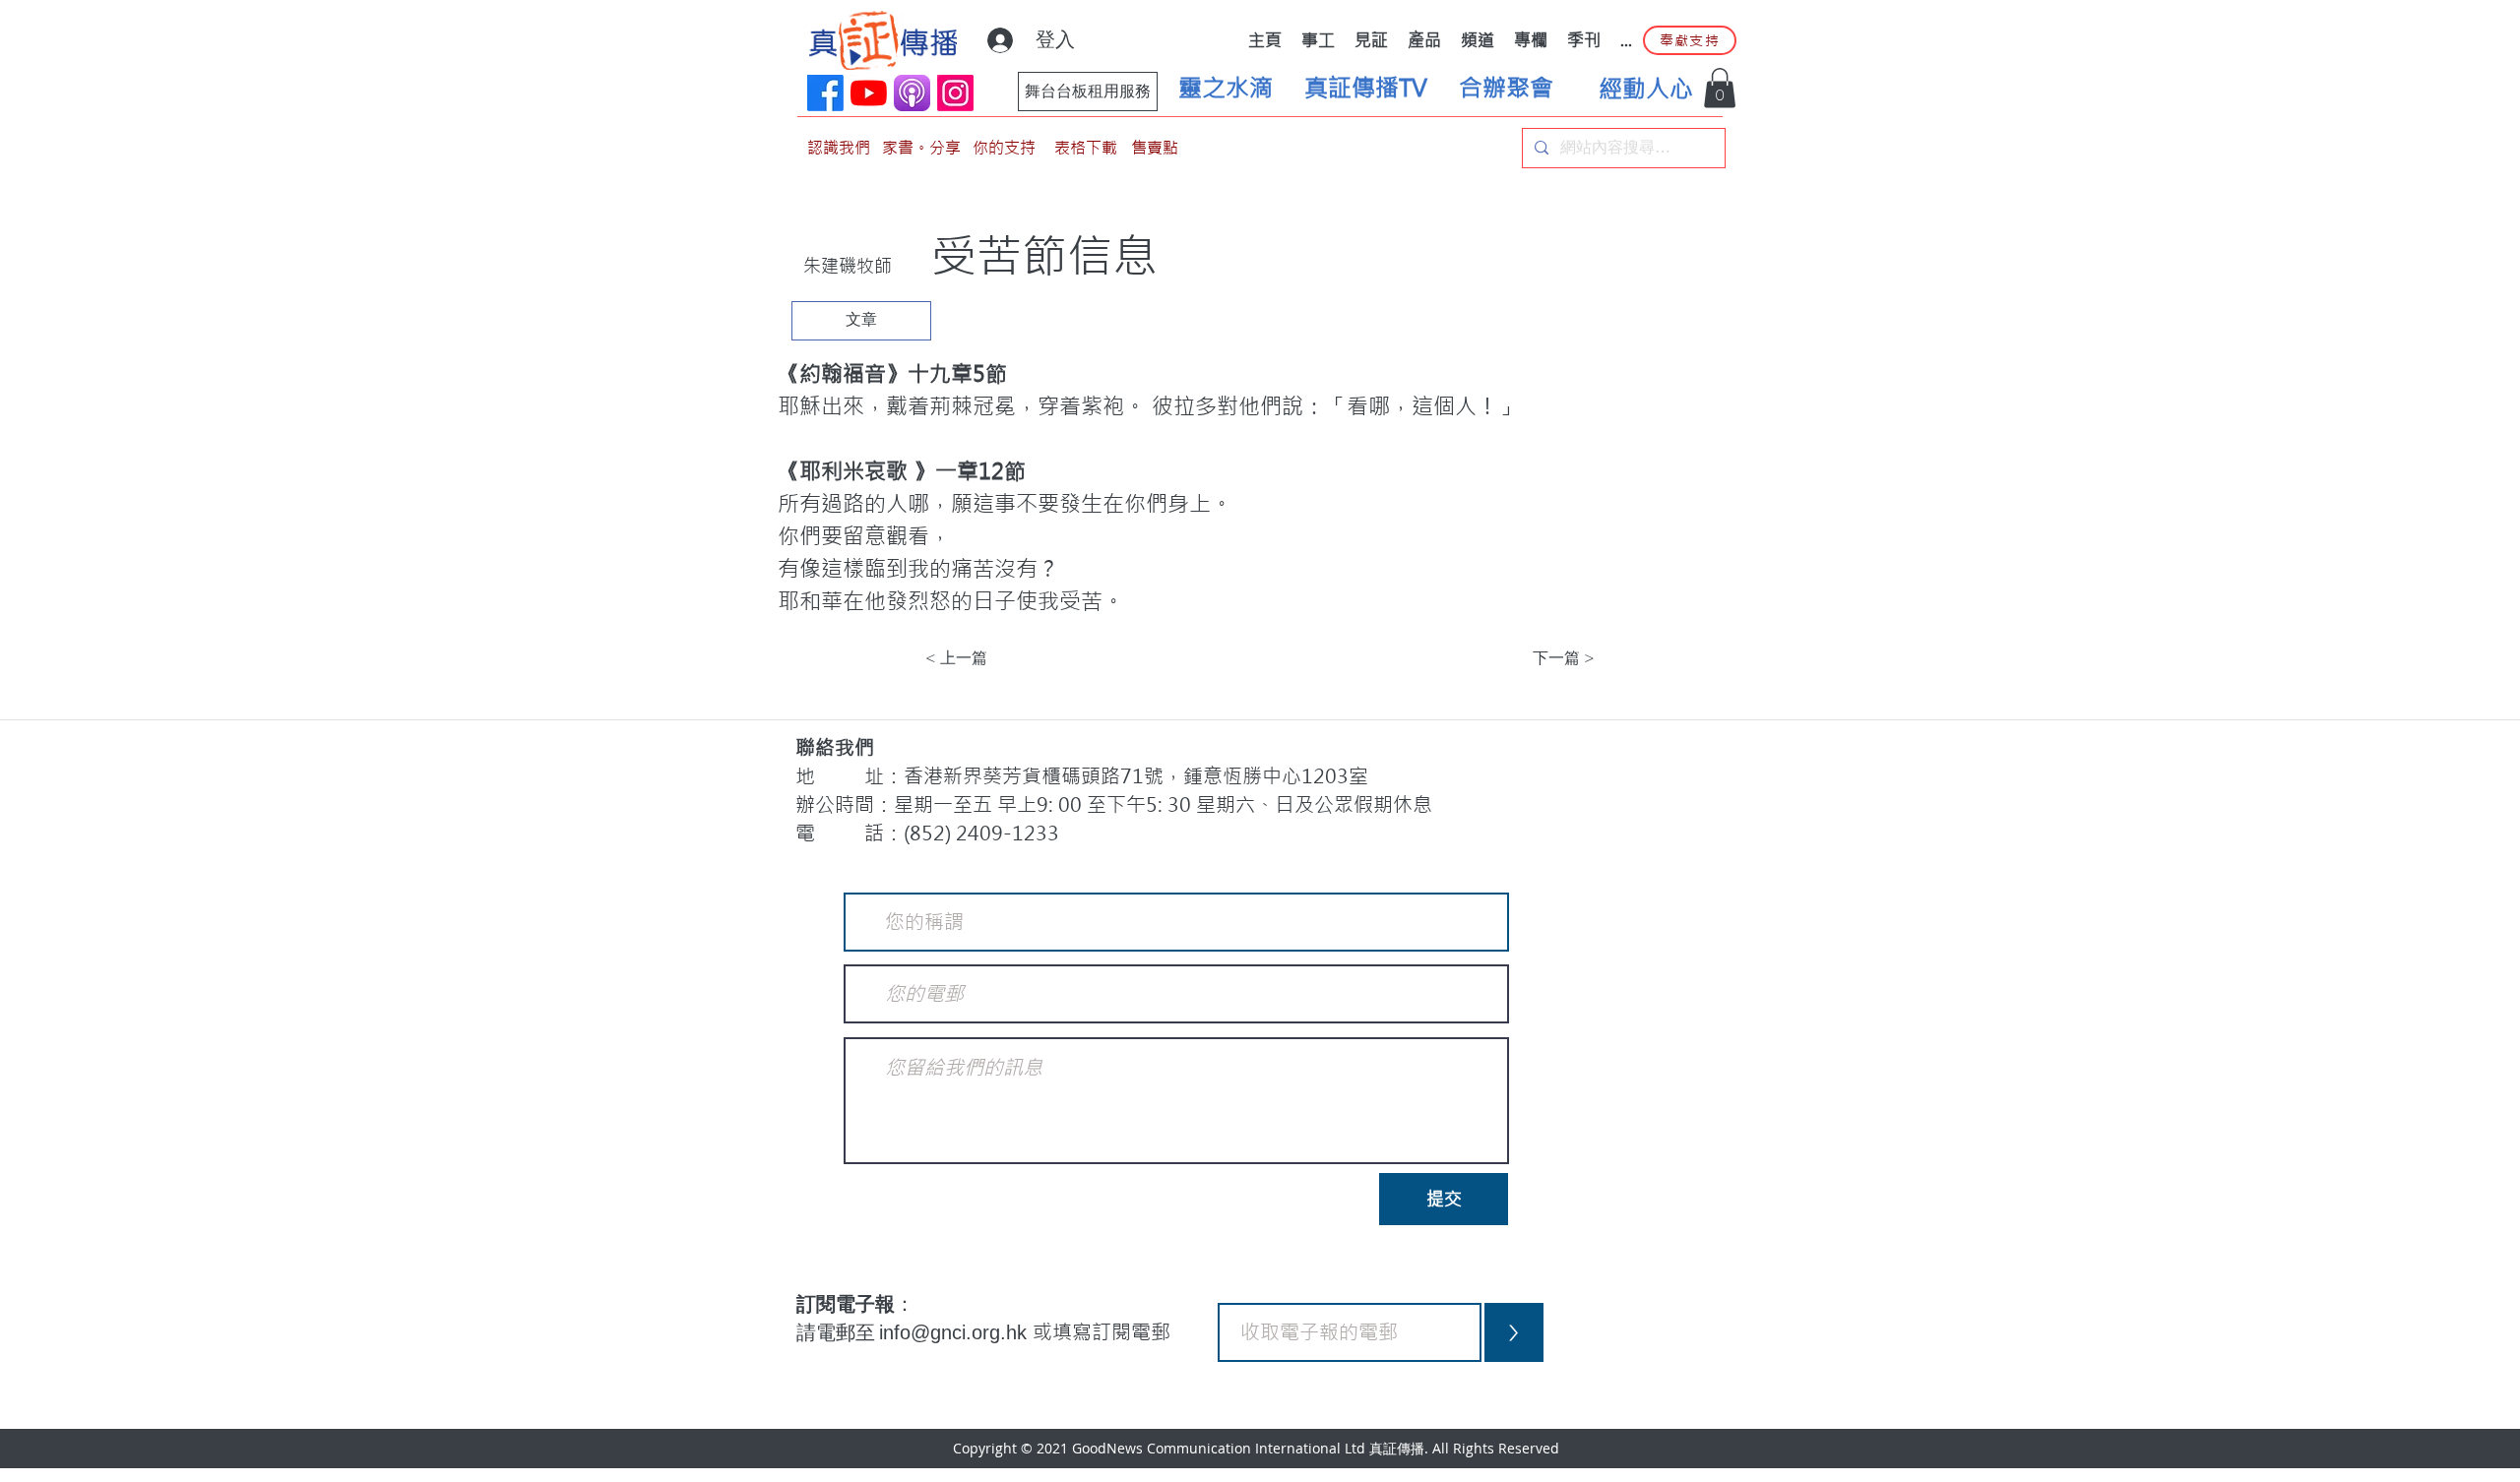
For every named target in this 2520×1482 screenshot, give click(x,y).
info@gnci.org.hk (956, 1332)
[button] (1720, 88)
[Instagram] (955, 93)
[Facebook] (825, 93)
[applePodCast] (912, 93)
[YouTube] (869, 93)
